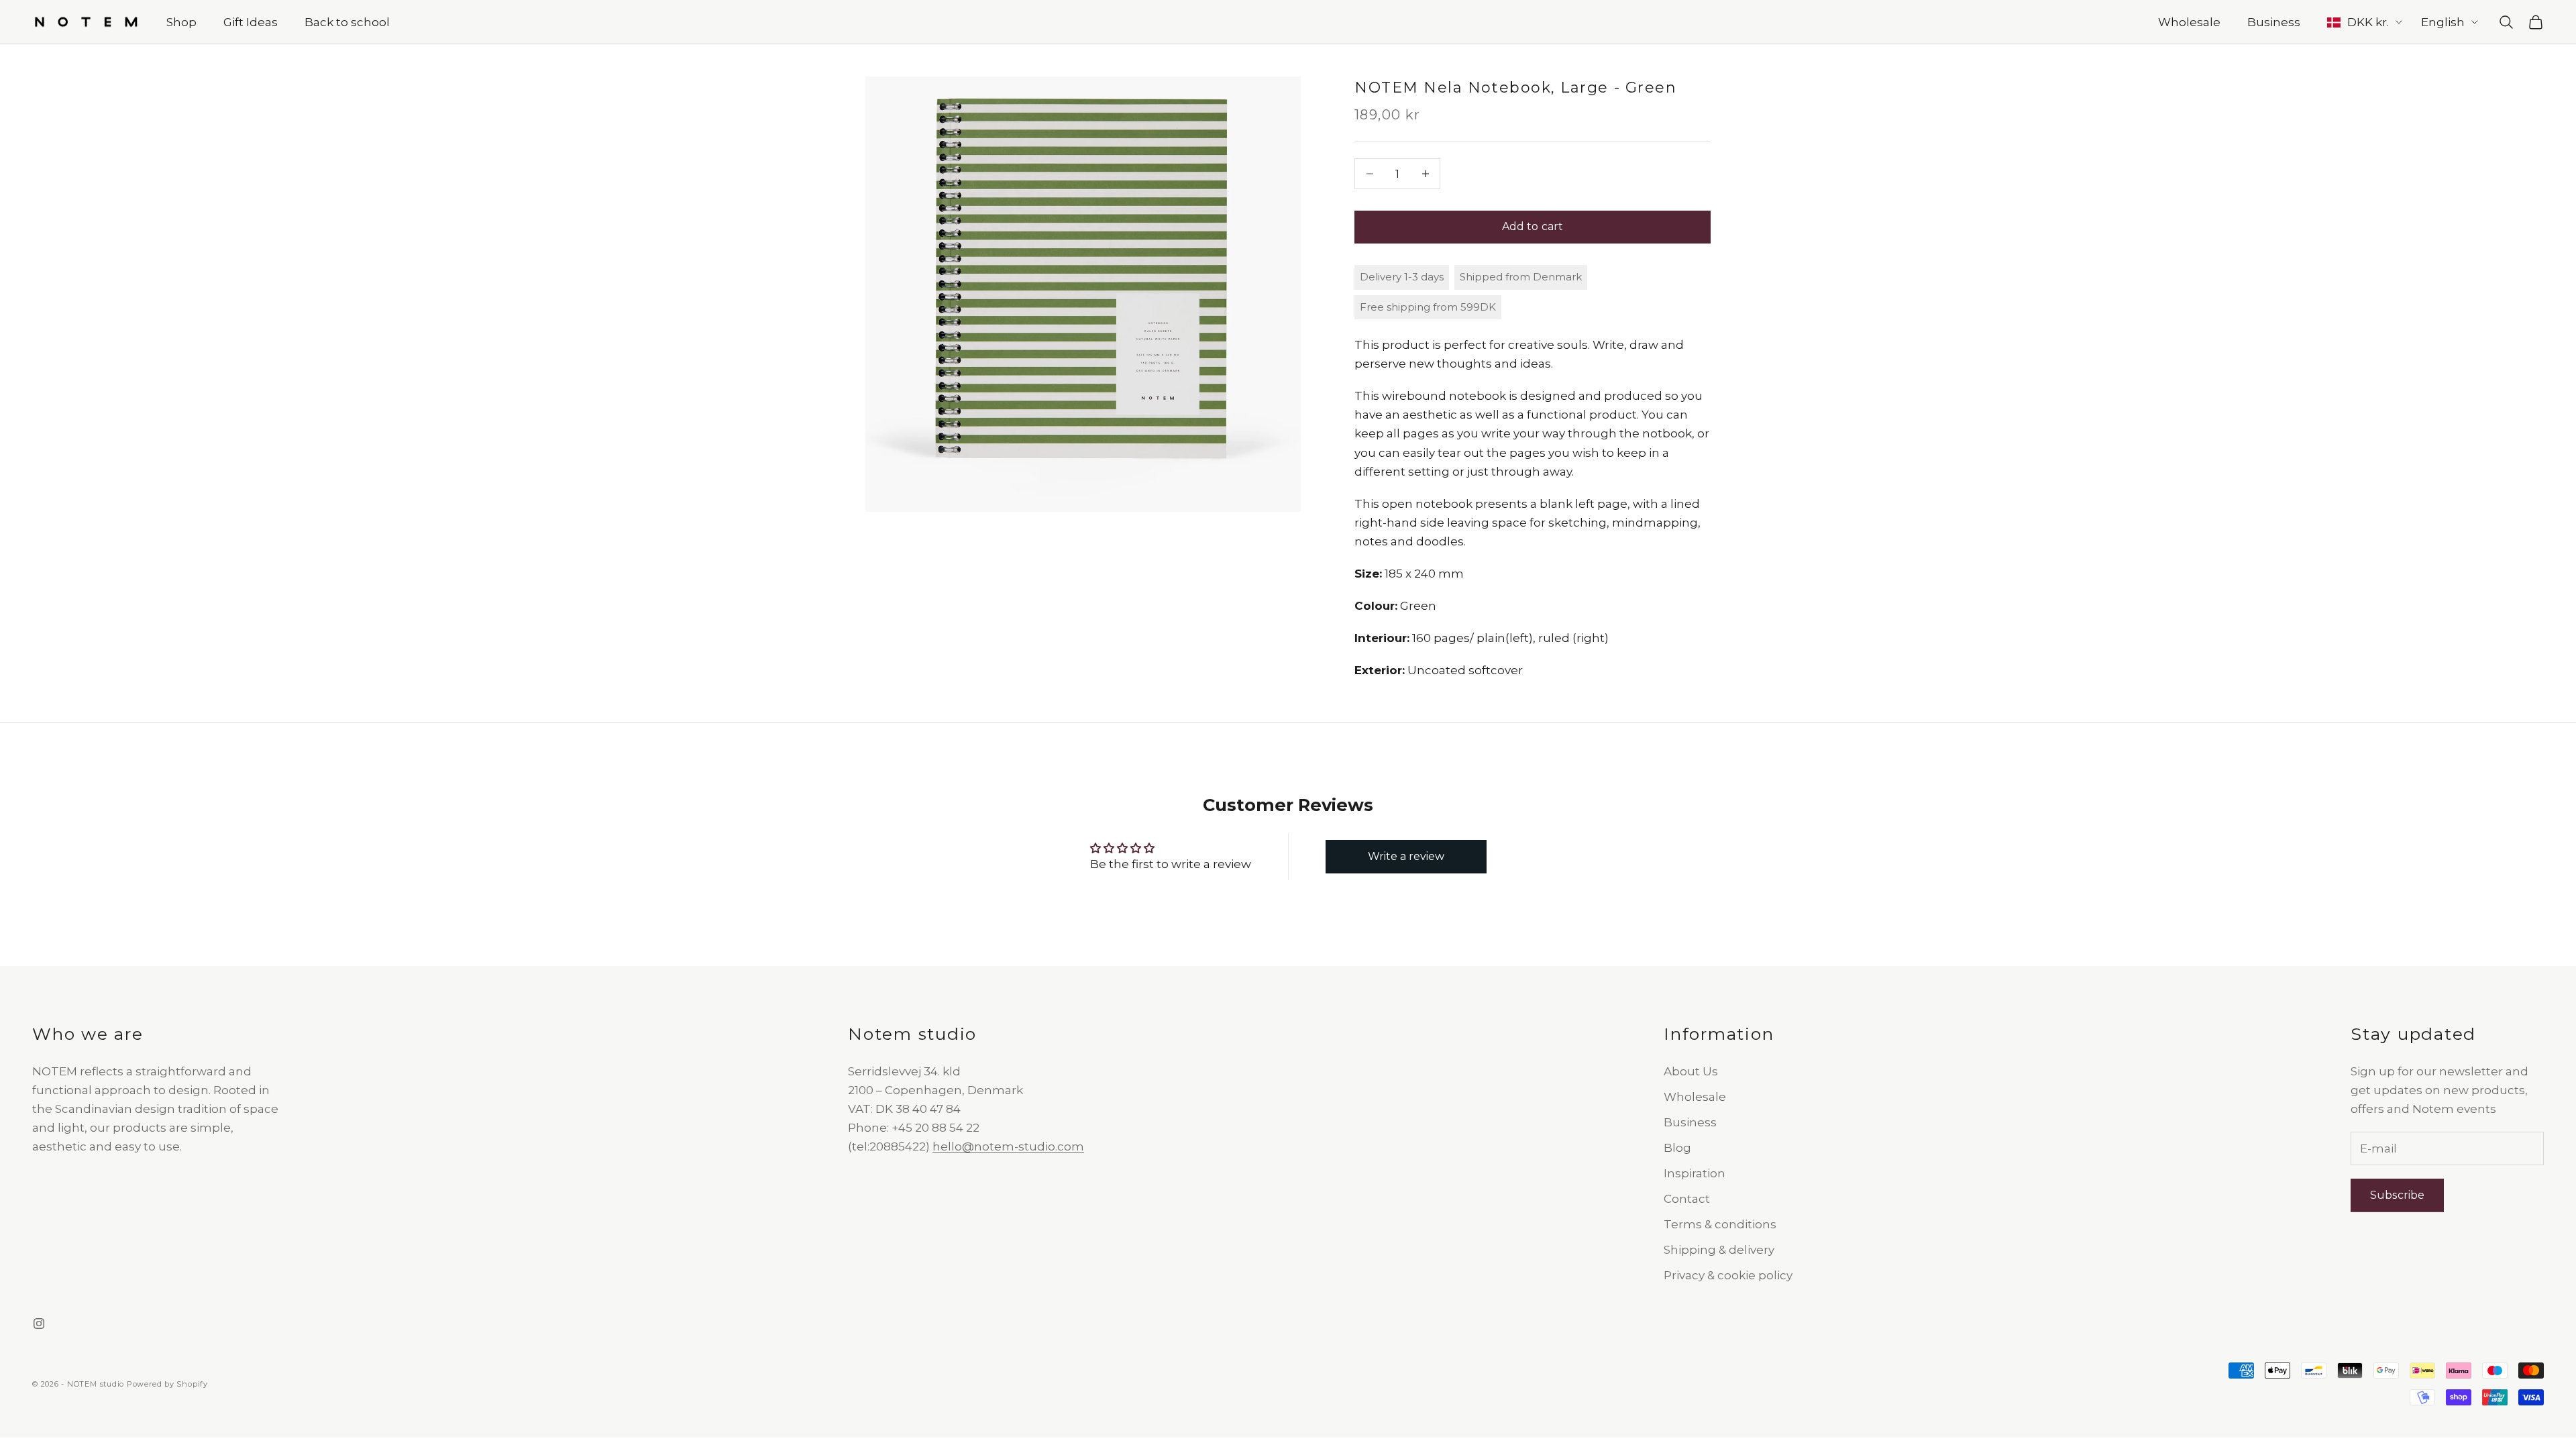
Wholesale (2189, 22)
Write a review (1406, 856)
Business (2274, 22)
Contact (1687, 1199)
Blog (1677, 1148)
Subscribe (2397, 1195)
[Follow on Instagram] (39, 1324)
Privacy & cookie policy (1728, 1275)
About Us (1691, 1071)
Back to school (347, 22)
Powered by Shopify (167, 1384)
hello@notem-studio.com (1008, 1146)
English (2443, 22)
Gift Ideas (251, 22)
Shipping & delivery (1719, 1250)
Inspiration (1695, 1173)
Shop (181, 22)
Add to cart (1533, 226)
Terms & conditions (1720, 1224)
